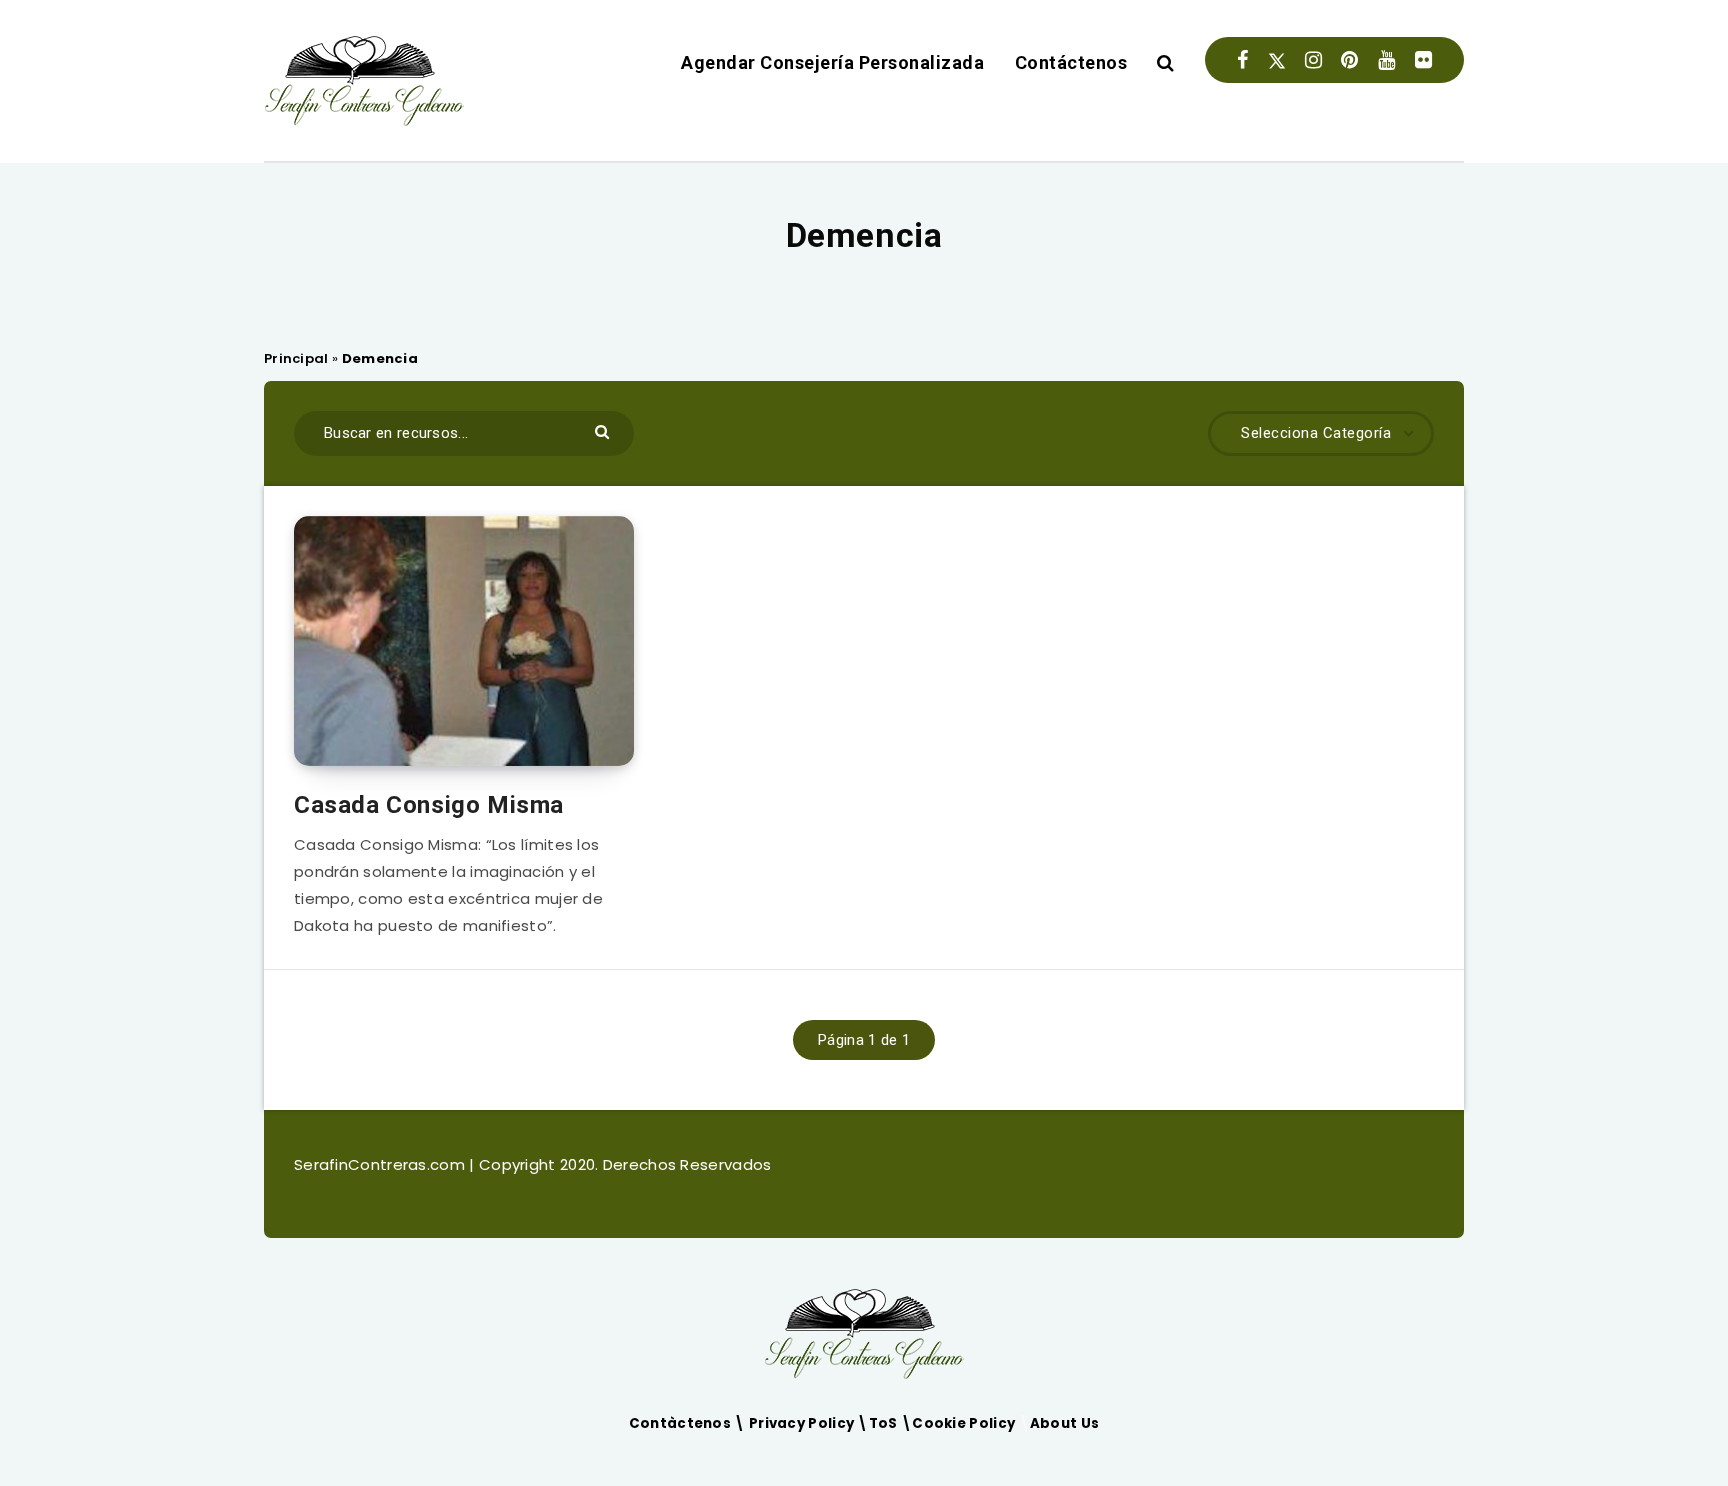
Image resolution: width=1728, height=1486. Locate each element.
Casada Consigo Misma (429, 805)
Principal (296, 358)
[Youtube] (1386, 60)
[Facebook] (1242, 60)
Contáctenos (1071, 62)
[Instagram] (1313, 60)
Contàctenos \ (689, 1423)
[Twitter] (1277, 60)
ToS (885, 1423)
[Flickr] (1423, 60)
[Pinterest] (1349, 60)
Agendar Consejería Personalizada (832, 62)
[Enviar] (604, 430)
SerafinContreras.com (381, 1164)
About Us (1064, 1423)
